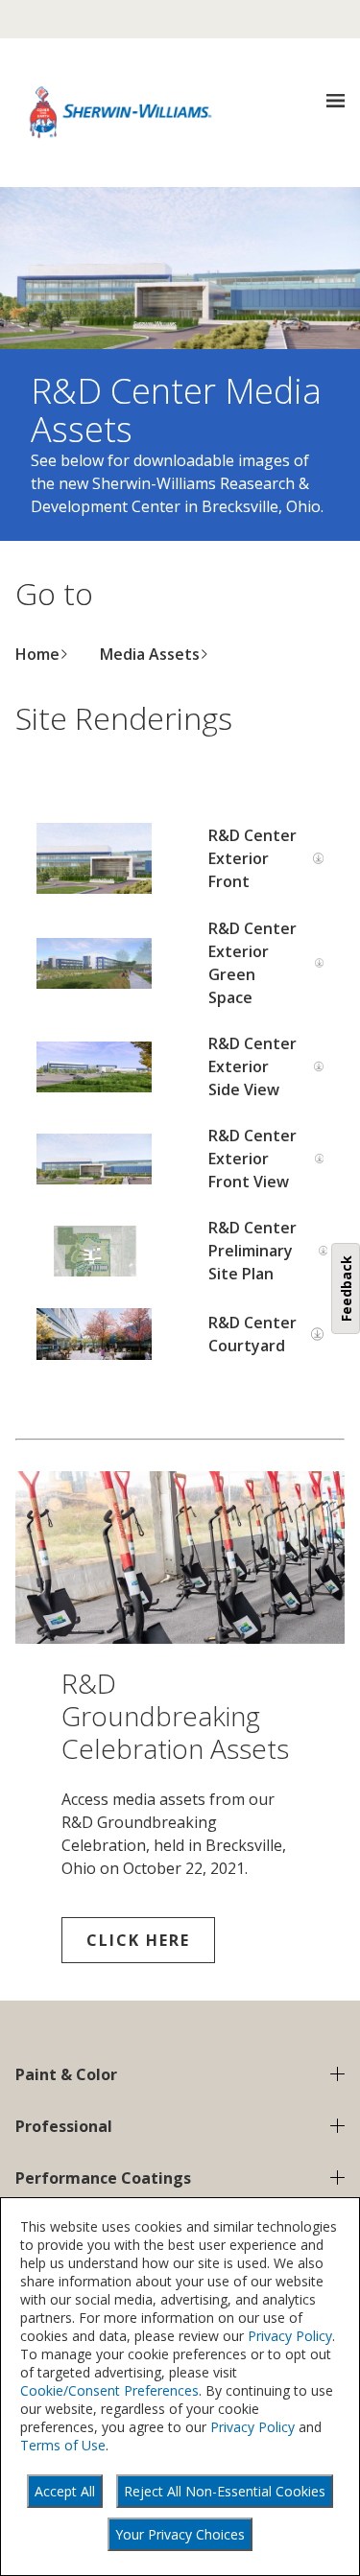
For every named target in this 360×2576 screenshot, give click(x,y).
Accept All (65, 2491)
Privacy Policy (290, 2336)
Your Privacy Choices (180, 2534)
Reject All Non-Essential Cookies (225, 2491)
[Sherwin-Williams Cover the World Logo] (121, 112)
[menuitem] (42, 654)
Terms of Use (63, 2445)
